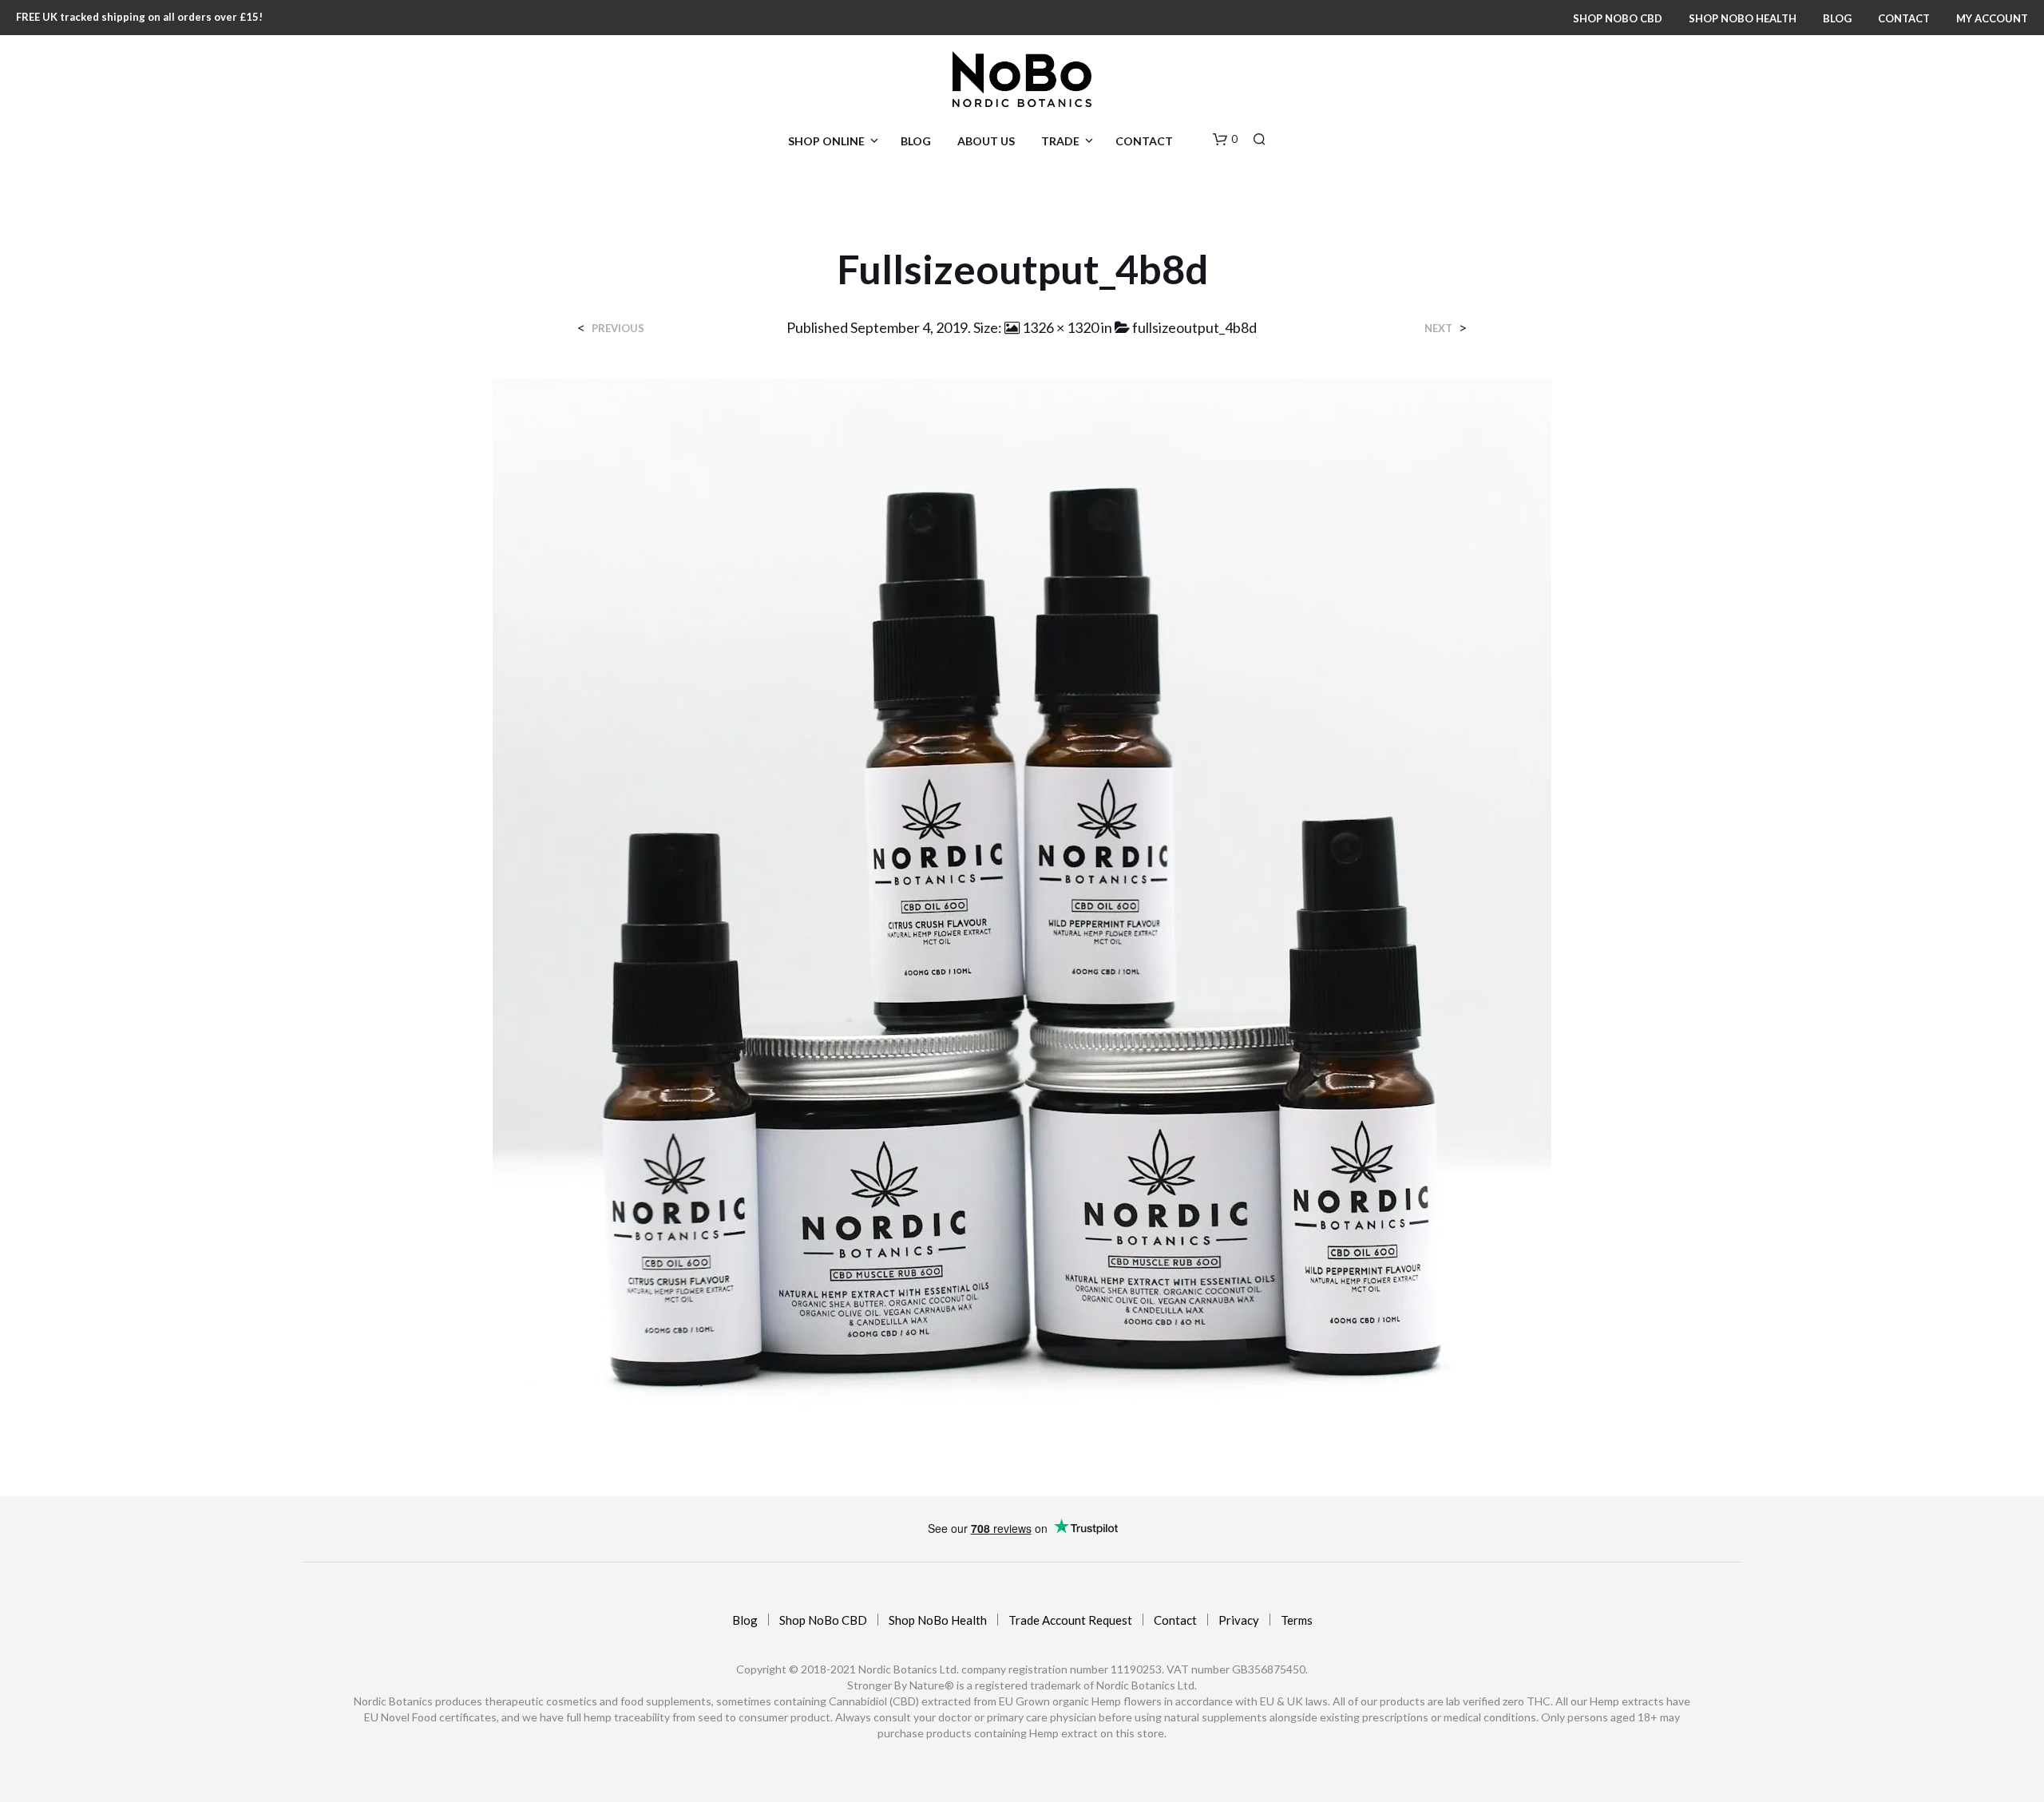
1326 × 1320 (1060, 327)
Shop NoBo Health (1743, 18)
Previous (618, 329)
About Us (986, 141)
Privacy (1239, 1620)
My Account (1992, 18)
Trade (1060, 141)
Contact (1904, 18)
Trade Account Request (1070, 1620)
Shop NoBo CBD (1618, 18)
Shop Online (826, 141)
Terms (1297, 1620)
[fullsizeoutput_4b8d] (1022, 903)
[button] (1225, 140)
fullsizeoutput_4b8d (1194, 327)
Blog (1837, 18)
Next (1438, 329)
